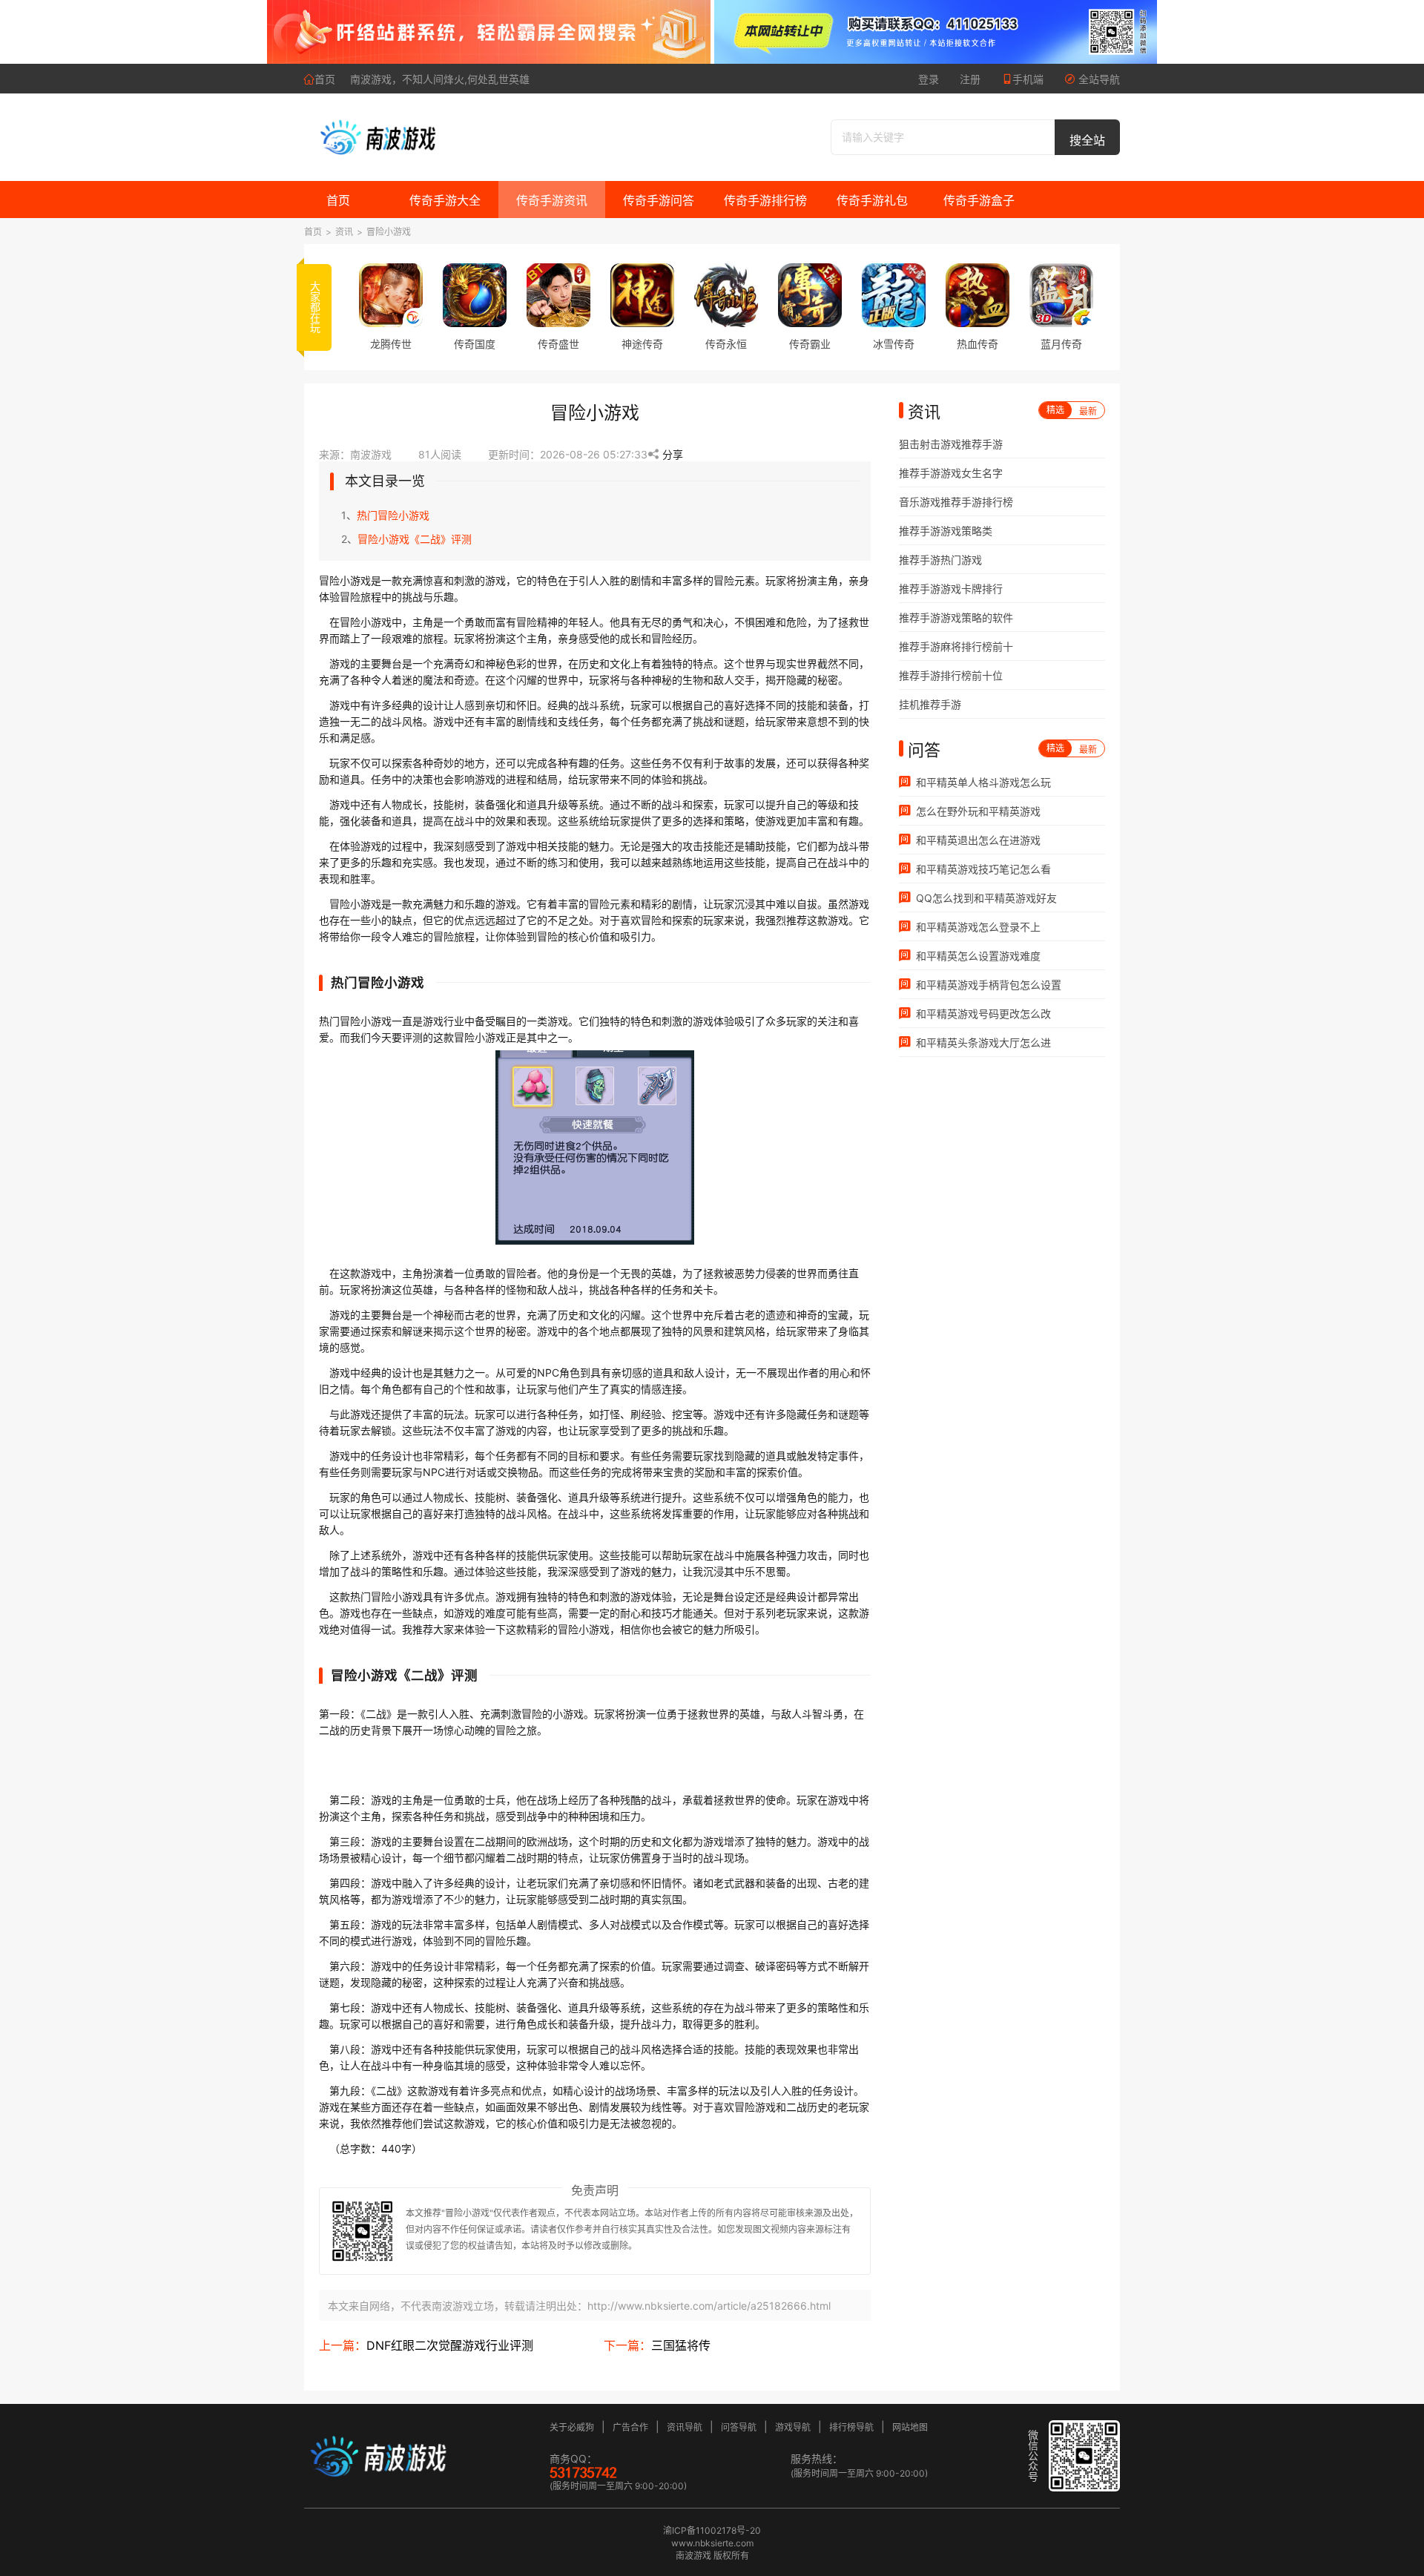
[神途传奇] (642, 295)
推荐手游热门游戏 (940, 560)
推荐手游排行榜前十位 (951, 675)
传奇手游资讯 (552, 200)
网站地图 (910, 2427)
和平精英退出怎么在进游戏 (977, 840)
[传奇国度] (475, 295)
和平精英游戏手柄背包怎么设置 (987, 985)
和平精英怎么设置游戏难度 (977, 956)
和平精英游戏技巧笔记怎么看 (982, 869)
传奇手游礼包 (872, 200)
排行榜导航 (851, 2427)
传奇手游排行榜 (765, 200)
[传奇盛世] (558, 295)
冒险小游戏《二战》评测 (415, 539)
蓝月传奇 (1061, 344)
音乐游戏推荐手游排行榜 (956, 502)
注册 (970, 79)
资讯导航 (685, 2427)
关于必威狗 (572, 2427)
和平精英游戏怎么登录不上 (977, 927)
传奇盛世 (558, 344)
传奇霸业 (810, 344)
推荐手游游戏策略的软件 (956, 617)
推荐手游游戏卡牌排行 (951, 589)
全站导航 (1098, 79)
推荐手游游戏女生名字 (951, 473)
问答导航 (739, 2427)
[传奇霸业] (810, 295)
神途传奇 (642, 344)
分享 (671, 454)
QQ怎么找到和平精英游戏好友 (985, 898)
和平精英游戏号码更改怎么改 (982, 1014)
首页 (325, 79)
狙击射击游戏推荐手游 (951, 444)
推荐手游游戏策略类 (946, 531)
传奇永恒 (726, 344)
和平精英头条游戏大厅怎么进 (982, 1042)
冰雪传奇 (894, 344)
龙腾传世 (391, 344)
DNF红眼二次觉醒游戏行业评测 (450, 2345)
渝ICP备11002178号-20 (712, 2530)
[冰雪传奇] (894, 295)
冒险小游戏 (389, 232)
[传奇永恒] (726, 295)
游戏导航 (793, 2427)
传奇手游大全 (445, 200)
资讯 (344, 232)
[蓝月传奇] (1061, 295)
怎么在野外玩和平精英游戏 (977, 811)
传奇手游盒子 (979, 200)
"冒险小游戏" (467, 2213)
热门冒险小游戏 (393, 515)
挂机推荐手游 (930, 704)
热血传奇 (978, 344)
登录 (929, 79)
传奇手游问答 (659, 200)
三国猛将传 (681, 2345)
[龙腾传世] (391, 295)
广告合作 (630, 2427)
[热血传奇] (978, 295)
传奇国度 (475, 344)
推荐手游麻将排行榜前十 (956, 646)
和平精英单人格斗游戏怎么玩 (982, 782)
